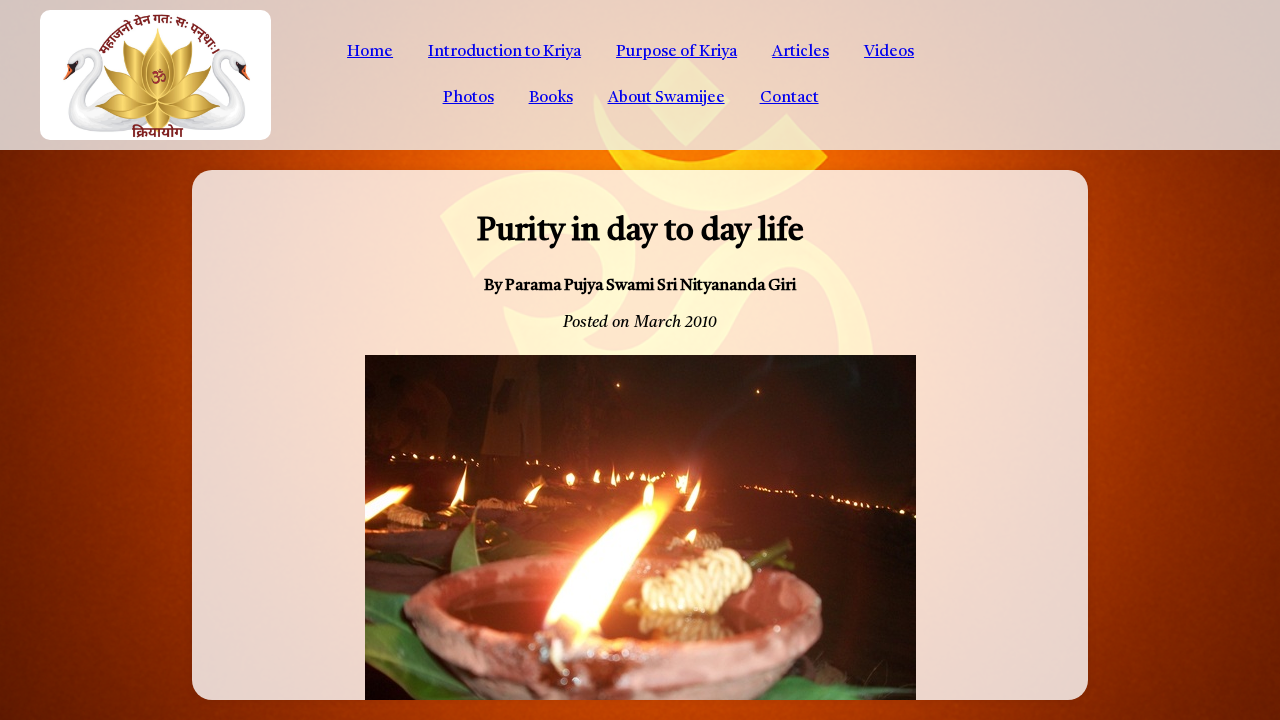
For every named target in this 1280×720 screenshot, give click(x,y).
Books (551, 98)
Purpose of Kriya (676, 52)
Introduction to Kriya (504, 52)
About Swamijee (666, 98)
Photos (468, 98)
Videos (889, 52)
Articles (800, 52)
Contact (789, 98)
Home (370, 52)
